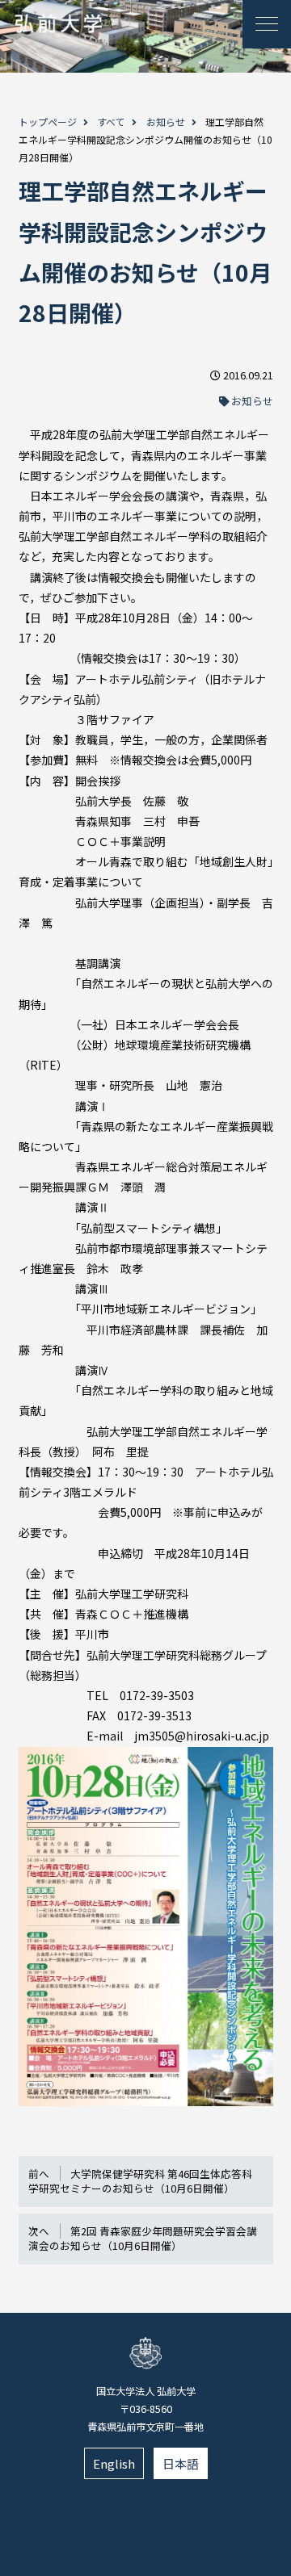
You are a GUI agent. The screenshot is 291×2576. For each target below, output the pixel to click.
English (114, 2463)
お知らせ (166, 121)
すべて (111, 121)
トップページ (48, 121)
